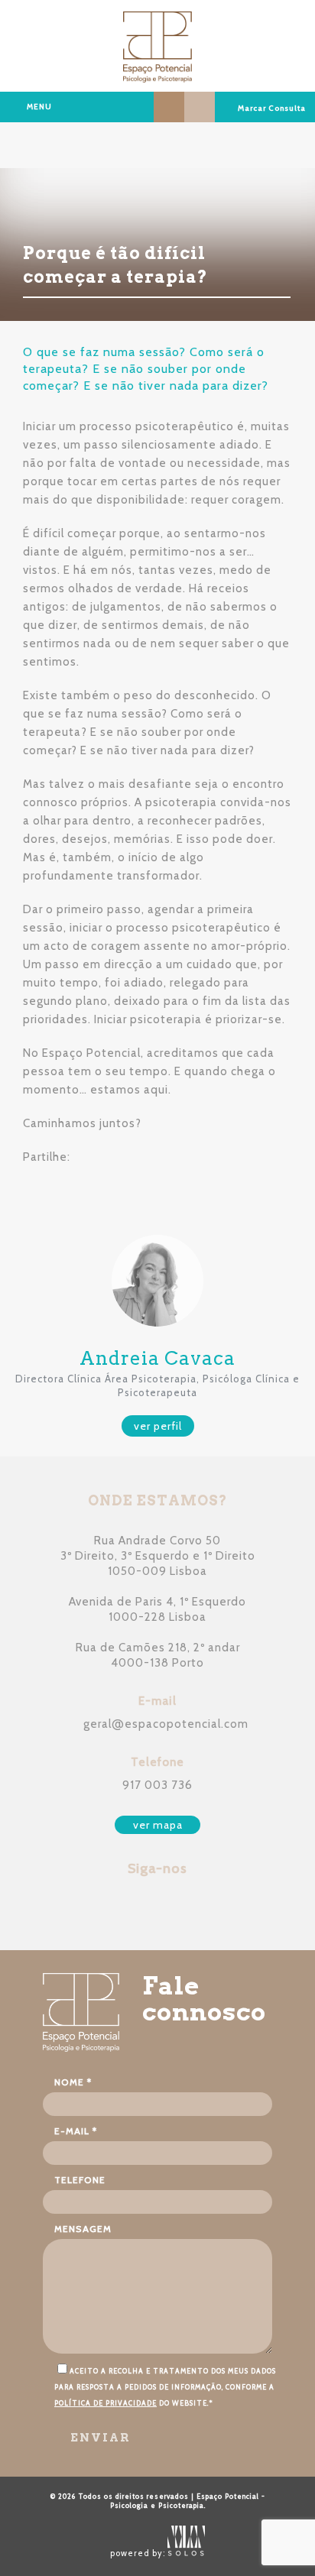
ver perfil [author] (158, 1426)
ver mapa (158, 1825)
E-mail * (76, 2131)
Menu (39, 107)
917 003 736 (157, 1785)
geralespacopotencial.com (166, 1724)
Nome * (73, 2082)
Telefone (80, 2180)
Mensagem (83, 2229)
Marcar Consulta (271, 108)
